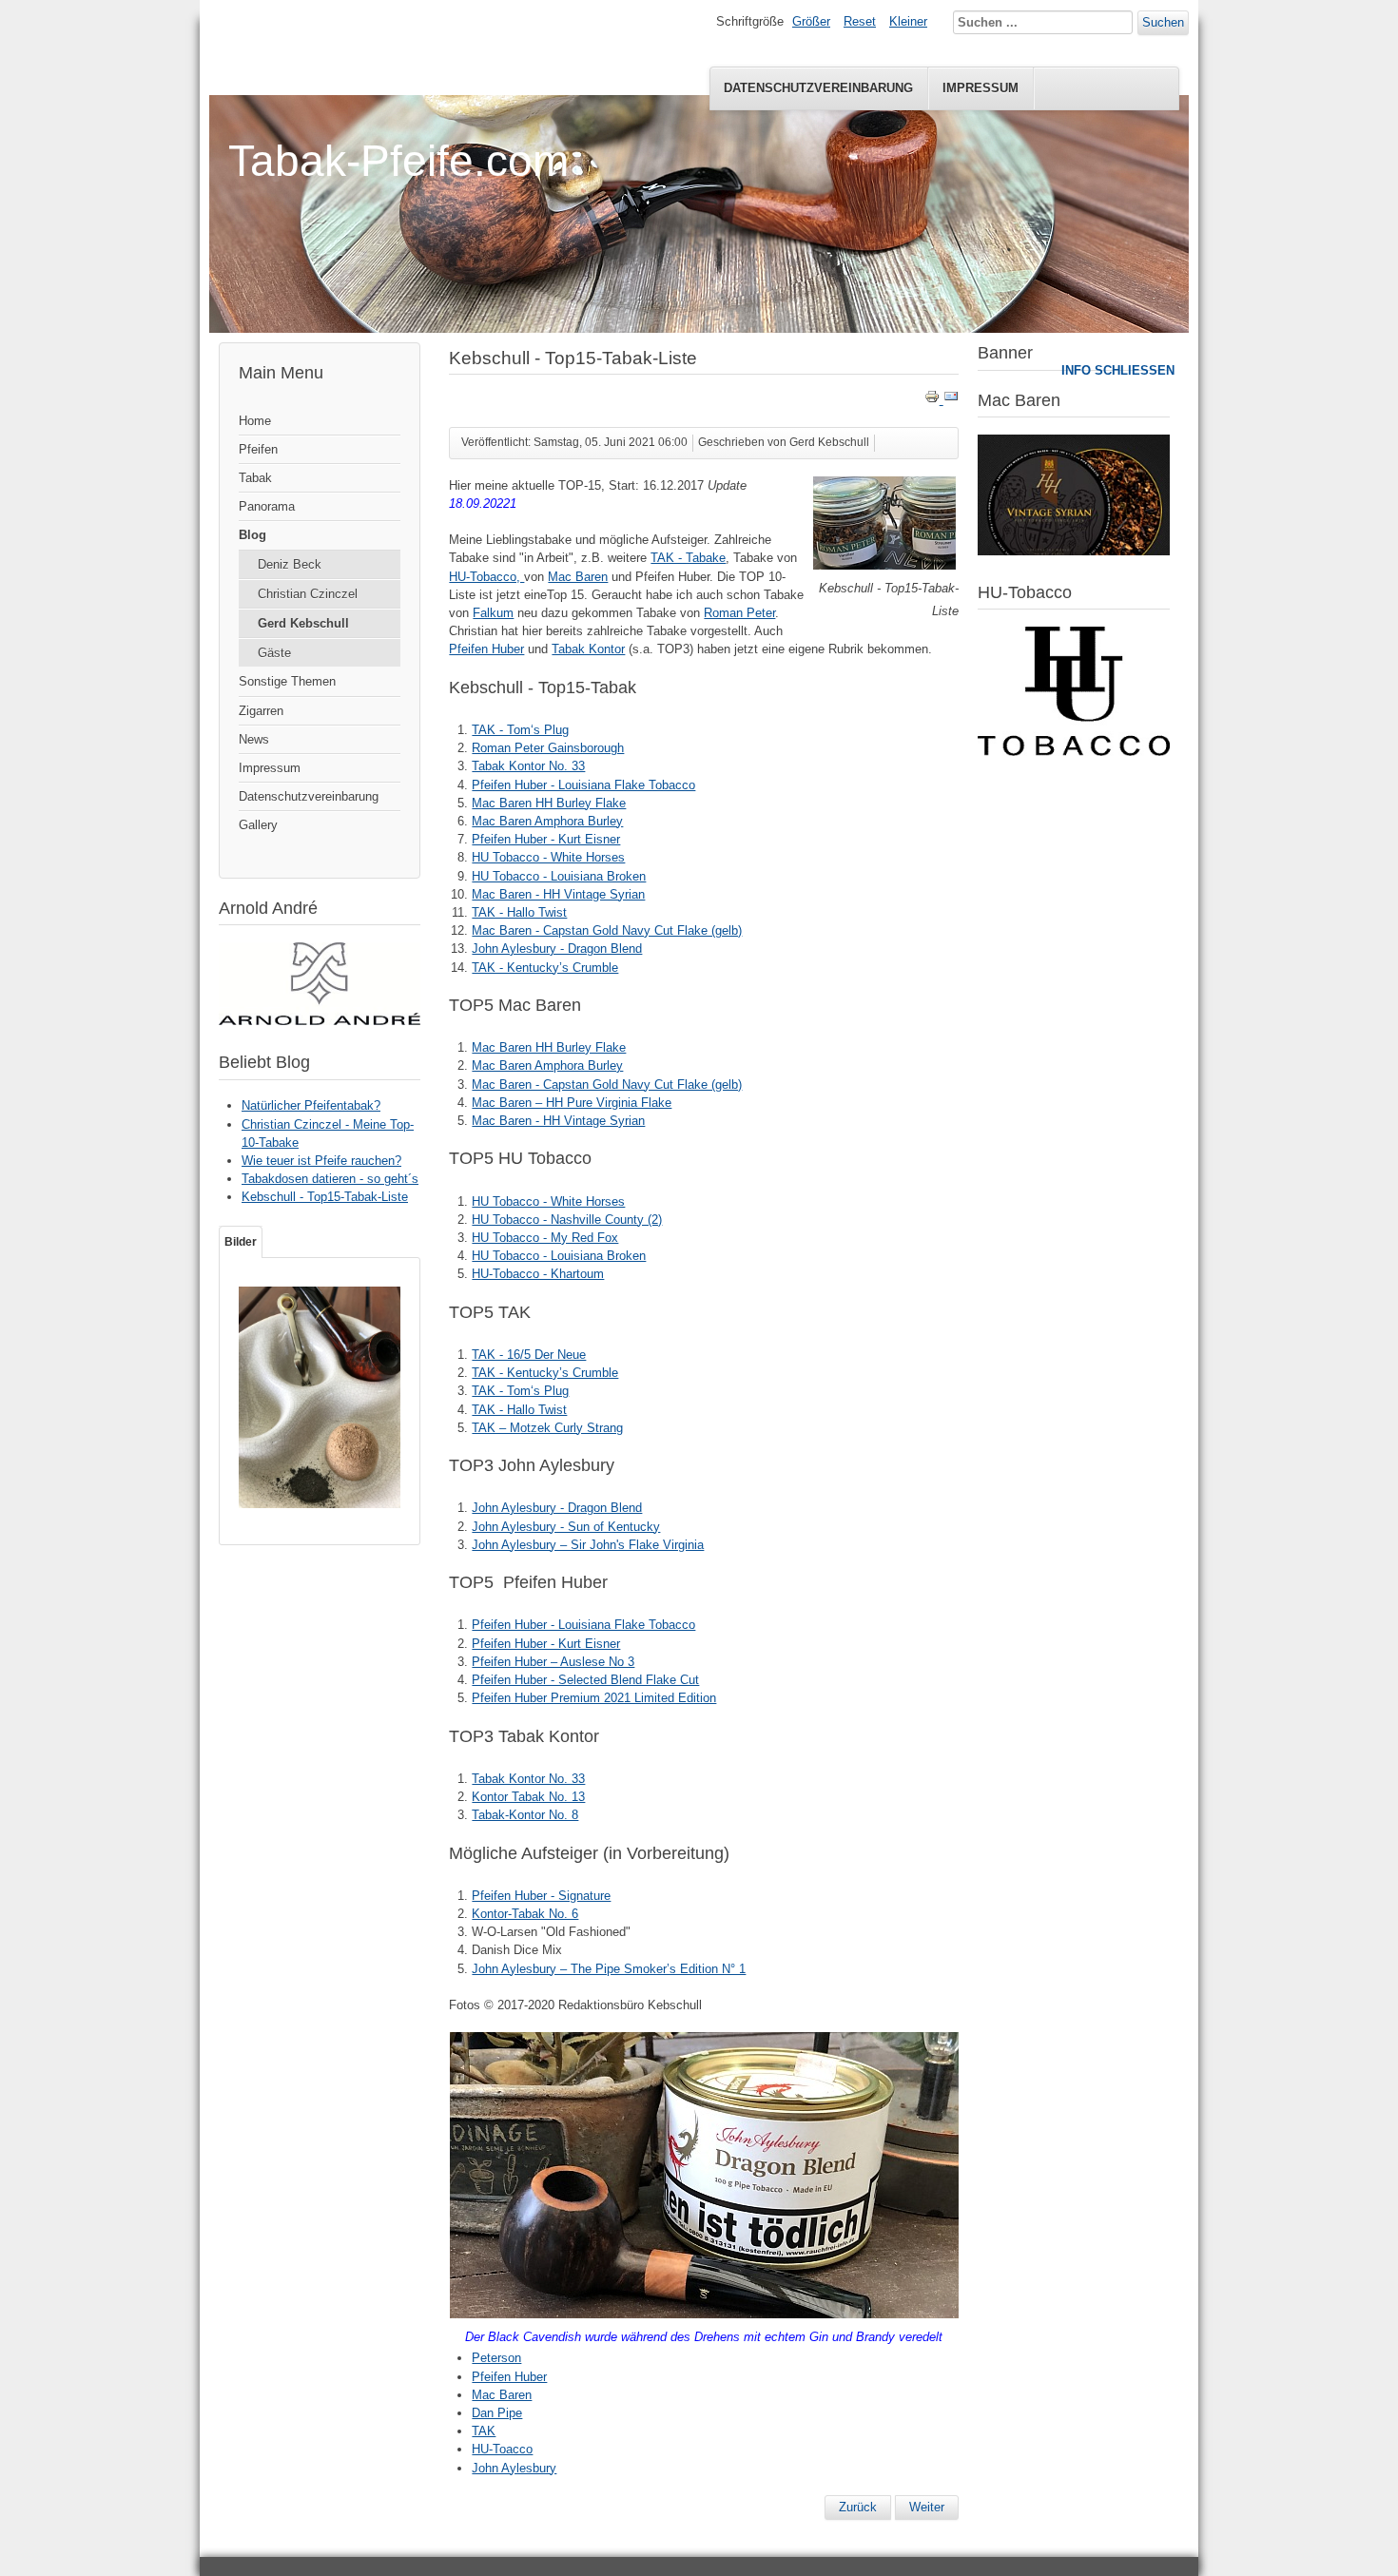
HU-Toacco (502, 2449)
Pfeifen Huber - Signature (541, 1896)
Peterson (496, 2358)
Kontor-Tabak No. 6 (525, 1914)
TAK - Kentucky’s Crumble (545, 968)
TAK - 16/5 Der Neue (529, 1355)
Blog (252, 535)
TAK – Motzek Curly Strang (547, 1428)
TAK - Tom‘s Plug (520, 730)
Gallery (258, 825)
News (254, 739)
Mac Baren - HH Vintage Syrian (558, 894)
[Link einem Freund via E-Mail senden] (951, 400)
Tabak (255, 478)
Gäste (274, 653)
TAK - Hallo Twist (519, 912)
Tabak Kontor (588, 649)
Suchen (1163, 22)
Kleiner (908, 21)
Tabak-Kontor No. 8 (525, 1815)
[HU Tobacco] (1074, 752)
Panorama (267, 506)
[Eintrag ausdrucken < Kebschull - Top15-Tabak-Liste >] (934, 400)
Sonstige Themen (287, 681)
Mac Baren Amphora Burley (547, 821)
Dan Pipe (497, 2413)
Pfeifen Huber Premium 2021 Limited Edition (594, 1698)
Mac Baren (578, 577)
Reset (860, 21)
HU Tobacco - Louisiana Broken (559, 876)
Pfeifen (258, 449)
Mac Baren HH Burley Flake (549, 803)
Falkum (493, 613)
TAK (484, 2431)
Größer (811, 21)
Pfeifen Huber (486, 649)
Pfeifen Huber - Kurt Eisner (546, 839)
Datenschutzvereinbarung (818, 88)
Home (255, 421)
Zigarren (261, 711)
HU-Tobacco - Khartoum (538, 1274)
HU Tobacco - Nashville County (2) (567, 1220)
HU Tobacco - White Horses (548, 857)
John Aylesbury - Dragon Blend (557, 949)
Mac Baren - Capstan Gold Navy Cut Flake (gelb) (607, 930)
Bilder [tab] (241, 1242)
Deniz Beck (290, 564)
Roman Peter (739, 613)
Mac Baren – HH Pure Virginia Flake (572, 1103)
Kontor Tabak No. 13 (528, 1797)
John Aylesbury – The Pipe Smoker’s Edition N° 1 (609, 1969)
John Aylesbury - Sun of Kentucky (566, 1527)
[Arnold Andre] (320, 1021)
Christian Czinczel (308, 594)
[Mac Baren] (1074, 551)
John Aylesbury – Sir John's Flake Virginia (588, 1545)
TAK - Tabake (688, 558)
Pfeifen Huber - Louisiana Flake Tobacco (583, 785)
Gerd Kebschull (303, 623)
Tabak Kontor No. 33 (528, 766)
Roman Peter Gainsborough (548, 748)
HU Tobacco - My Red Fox (545, 1238)
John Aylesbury (514, 2468)
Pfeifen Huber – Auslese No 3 (553, 1662)
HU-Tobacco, (486, 577)
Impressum (981, 88)
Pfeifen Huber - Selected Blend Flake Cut (585, 1680)
